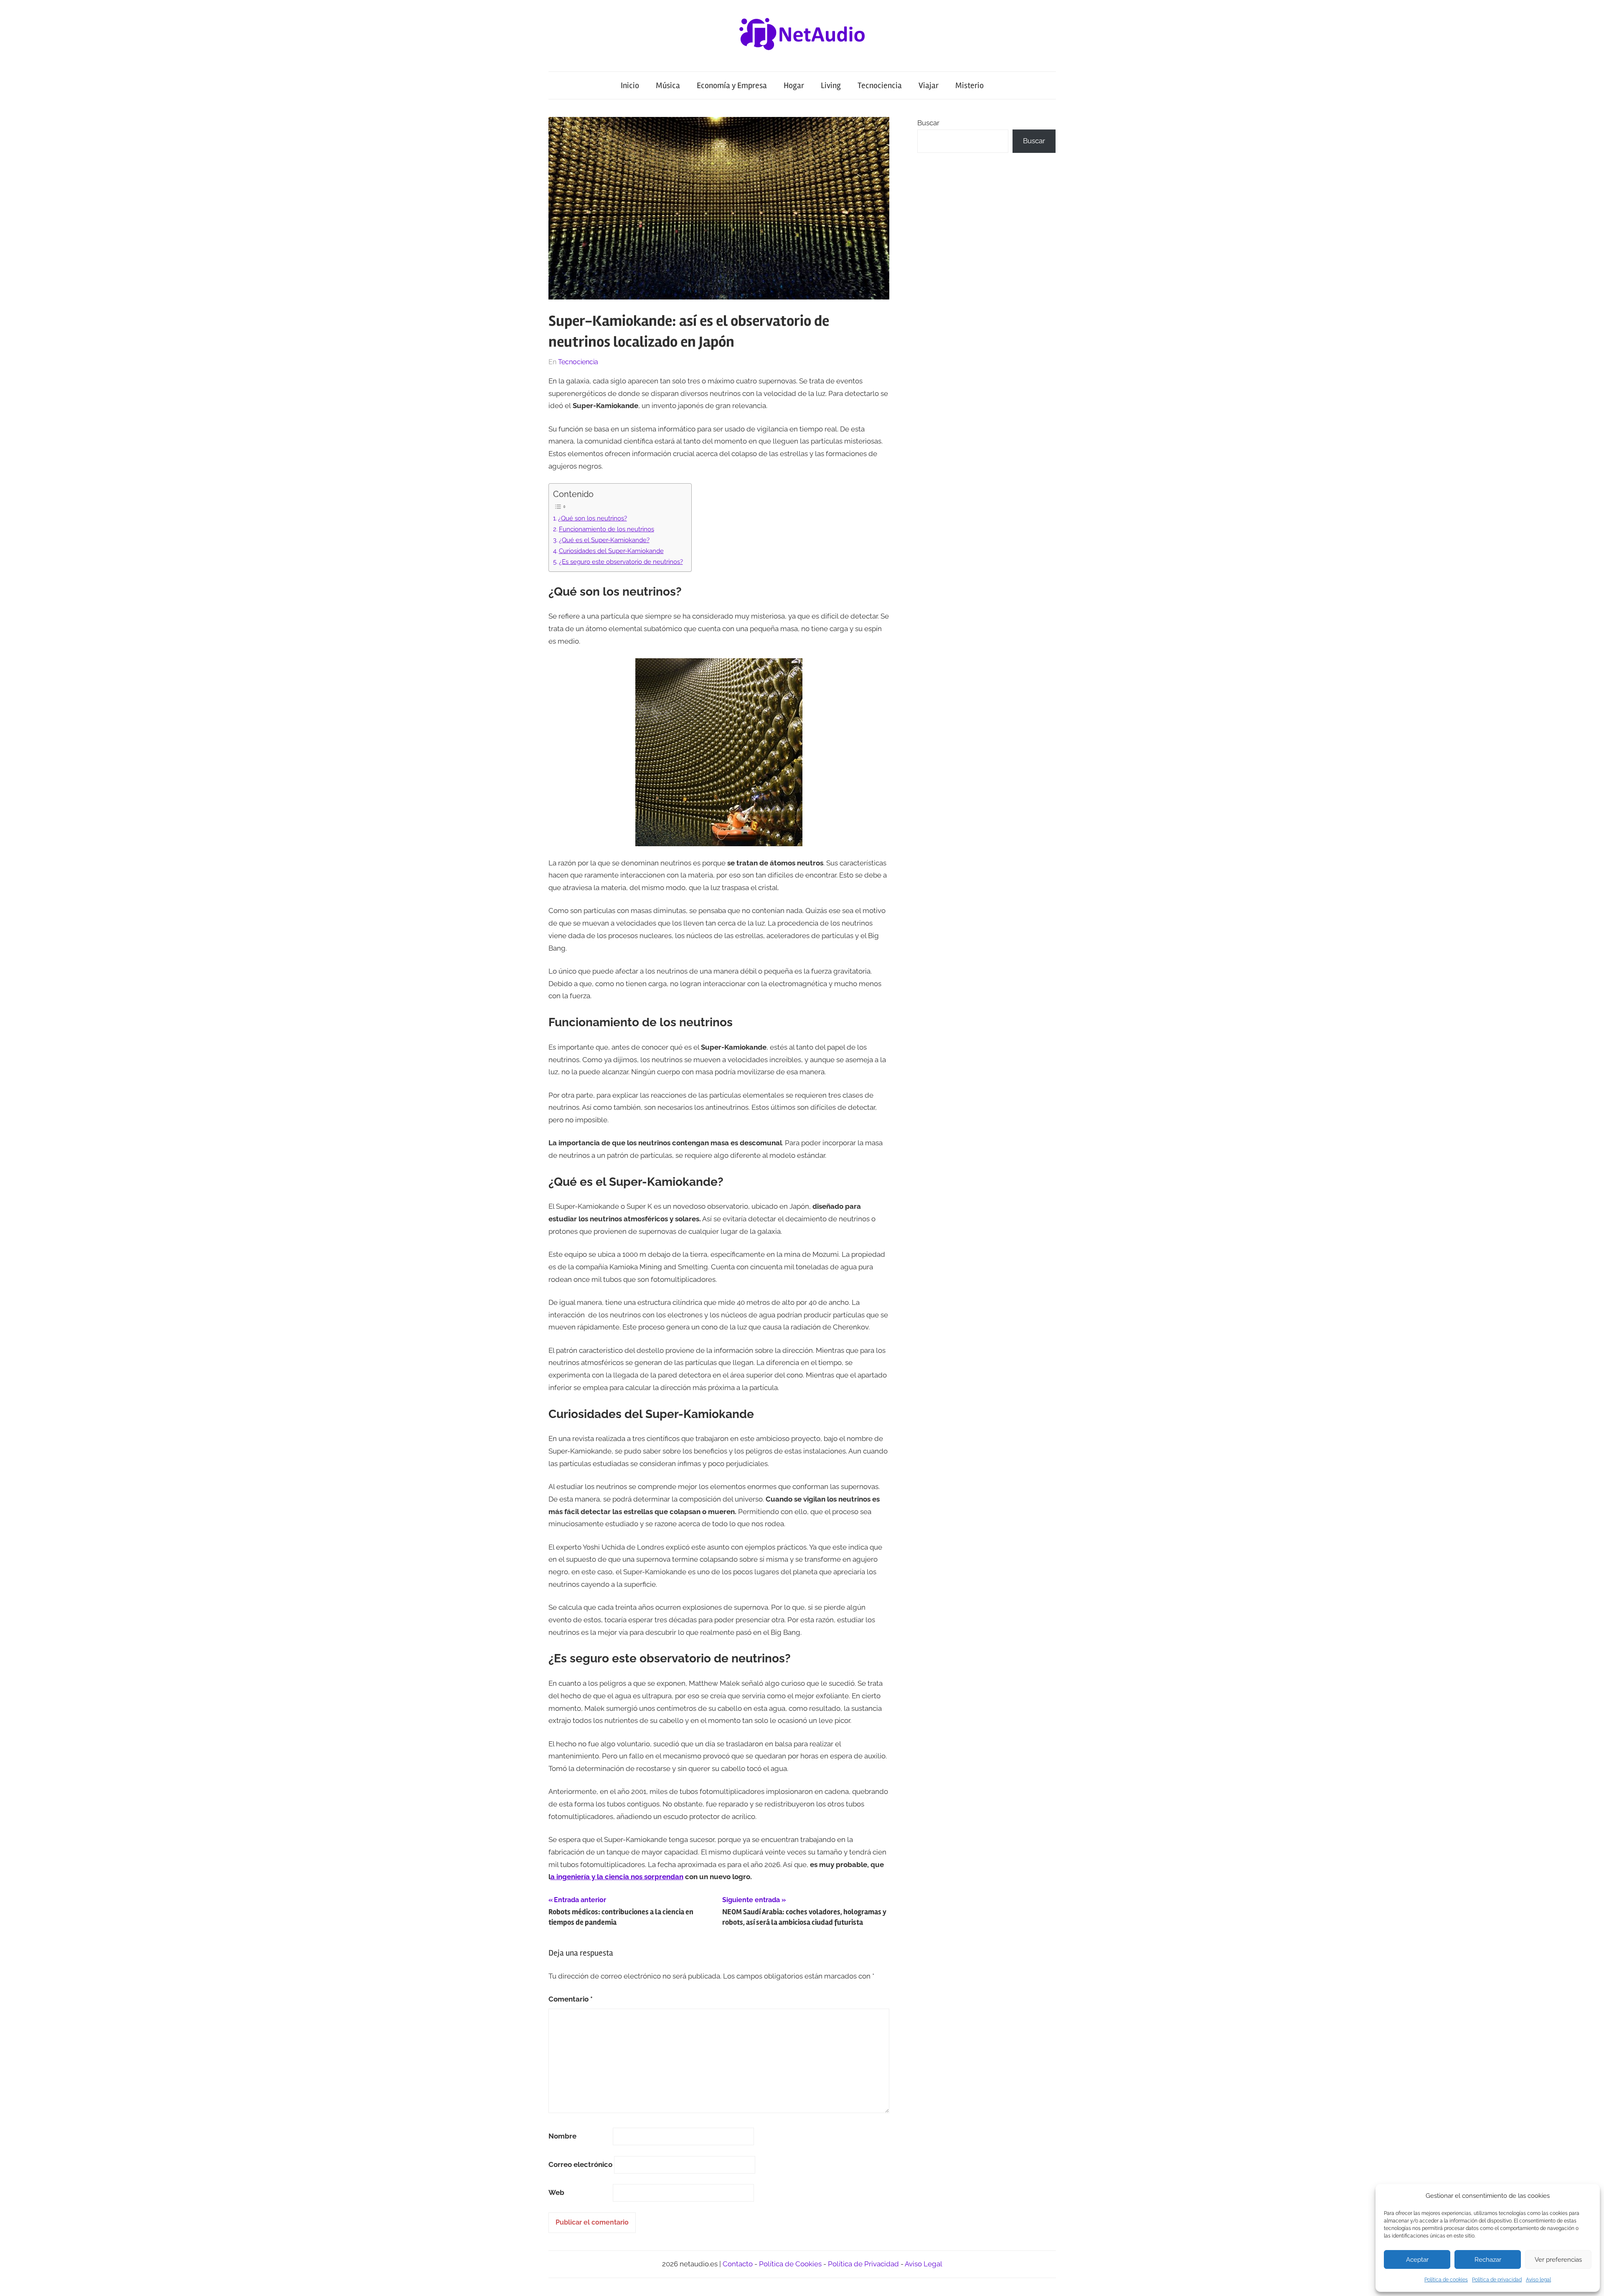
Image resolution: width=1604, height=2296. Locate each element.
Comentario (571, 1999)
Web (556, 2192)
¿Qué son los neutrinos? (593, 518)
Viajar (929, 85)
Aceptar (1417, 2260)
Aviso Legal (924, 2264)
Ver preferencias (1558, 2260)
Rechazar (1488, 2260)
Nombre (562, 2136)
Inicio (630, 85)
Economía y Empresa (732, 85)
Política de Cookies (790, 2264)
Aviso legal (1538, 2280)
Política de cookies (1446, 2280)
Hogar (794, 85)
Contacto (738, 2264)
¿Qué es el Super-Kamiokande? (604, 540)
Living (831, 85)
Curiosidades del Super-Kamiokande (611, 551)
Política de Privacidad (863, 2264)
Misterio (970, 85)
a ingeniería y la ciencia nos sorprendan (617, 1877)
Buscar (928, 123)
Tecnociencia (880, 85)
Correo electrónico (580, 2164)
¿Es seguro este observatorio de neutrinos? (621, 562)
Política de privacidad (1497, 2280)
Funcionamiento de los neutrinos (607, 529)
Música (668, 85)
